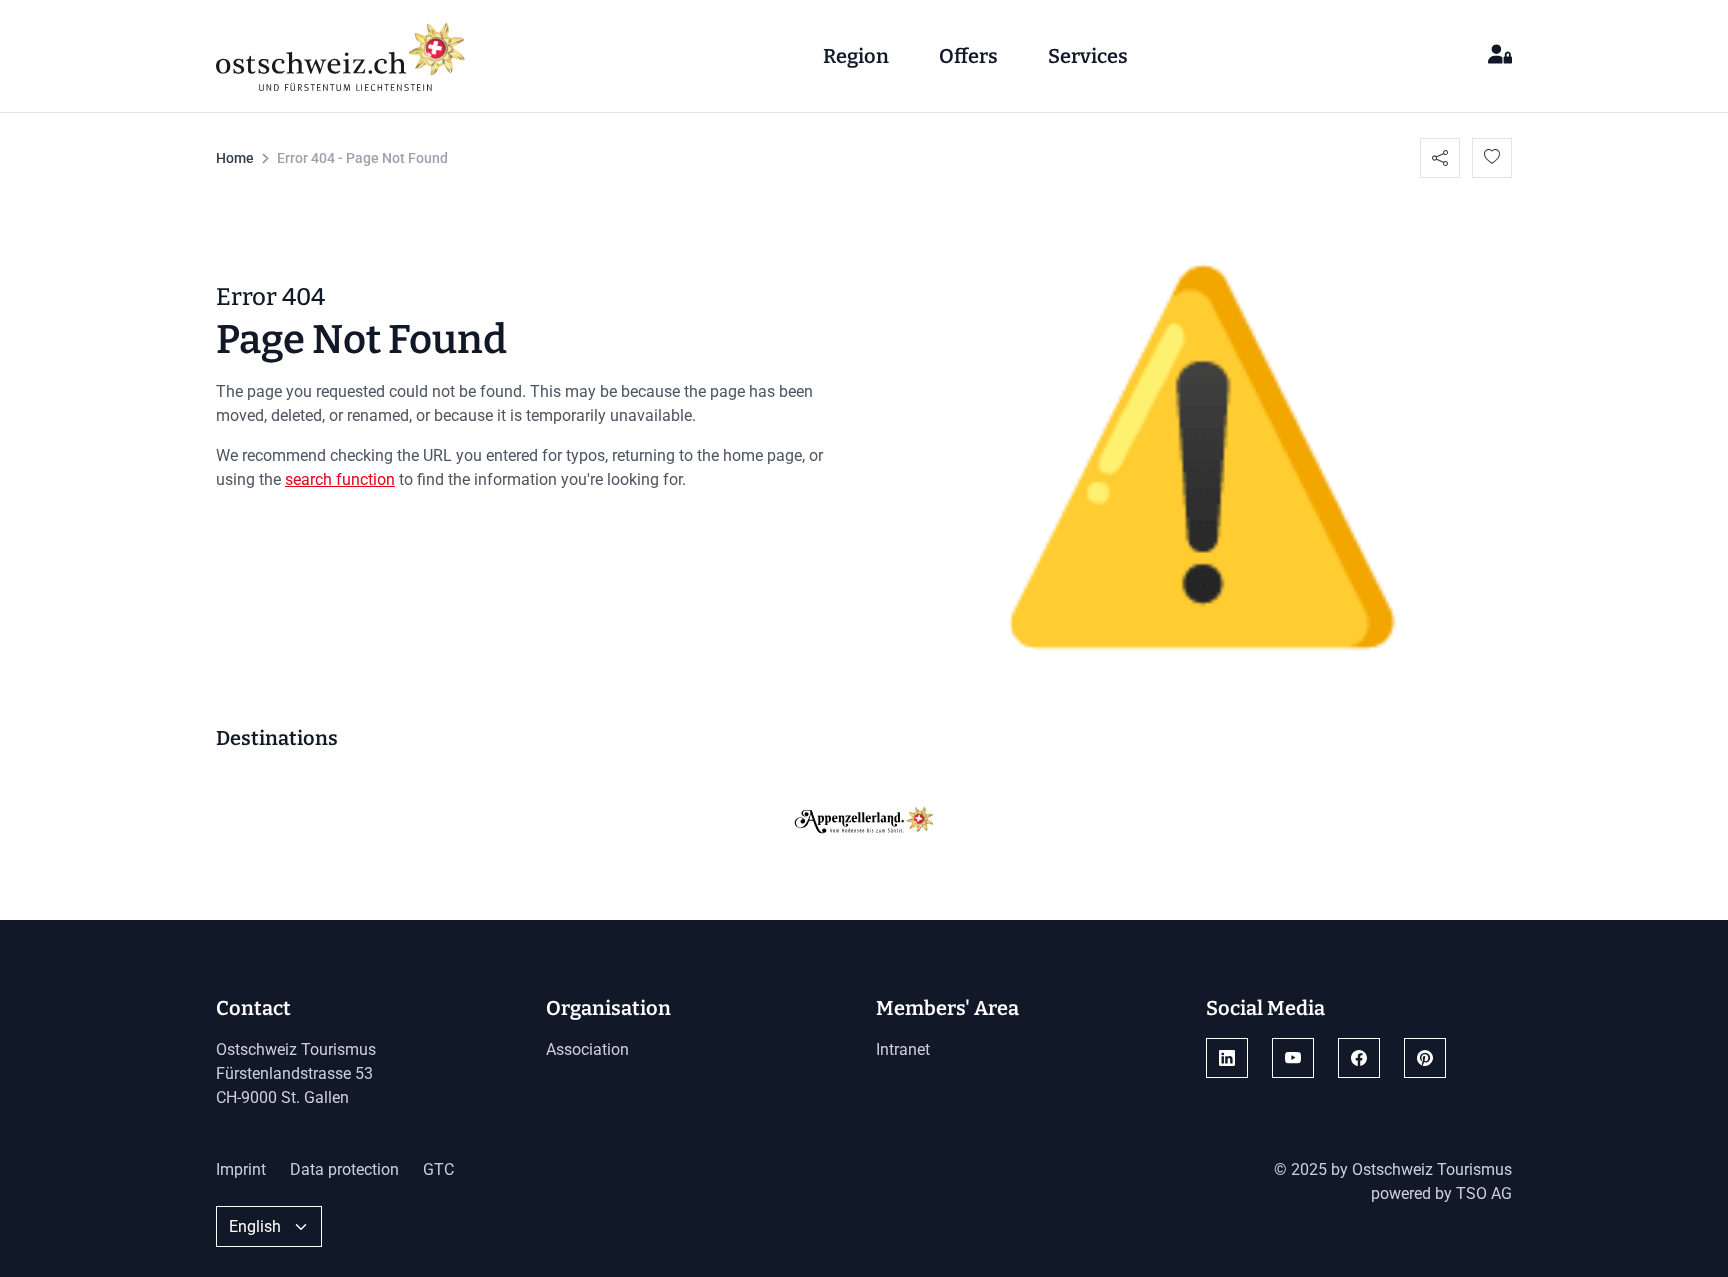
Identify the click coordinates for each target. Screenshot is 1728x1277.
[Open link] (1227, 1058)
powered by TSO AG (1441, 1193)
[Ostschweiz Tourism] (341, 54)
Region (856, 56)
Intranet (903, 1049)
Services (1088, 56)
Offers (968, 56)
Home (235, 158)
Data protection (344, 1169)
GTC (438, 1169)
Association (587, 1049)
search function (340, 479)
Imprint (241, 1169)
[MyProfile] (1500, 56)
